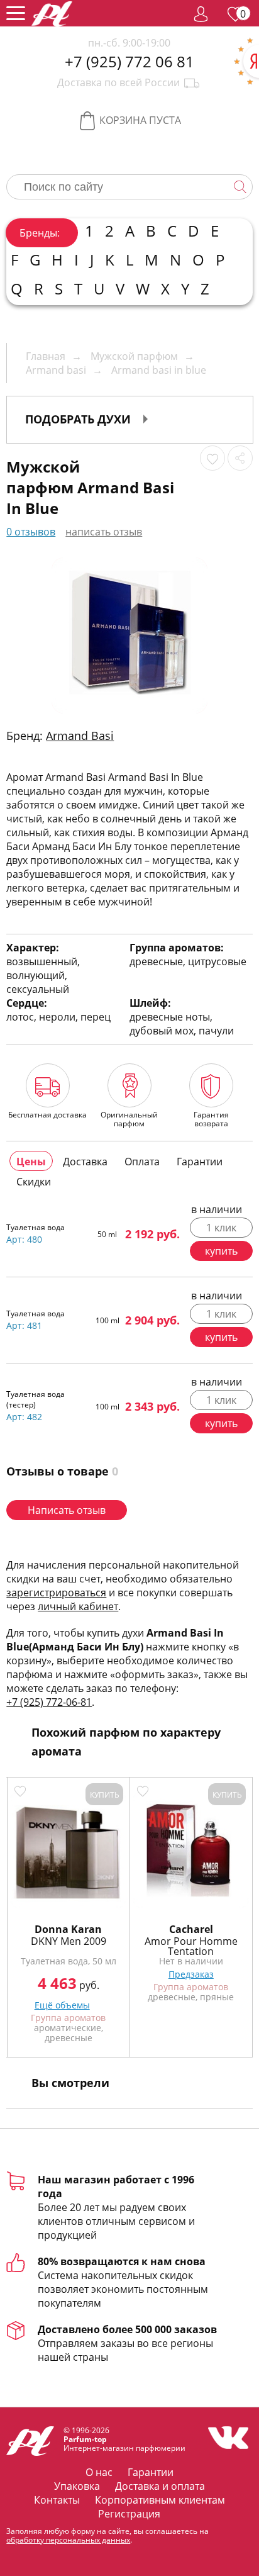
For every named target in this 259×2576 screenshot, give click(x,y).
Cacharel (191, 1929)
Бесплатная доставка (47, 1114)
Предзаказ (191, 1974)
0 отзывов (31, 532)
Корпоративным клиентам (160, 2500)
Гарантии (151, 2472)
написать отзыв (104, 532)
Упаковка (77, 2486)
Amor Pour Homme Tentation (191, 1946)
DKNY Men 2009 (69, 1941)
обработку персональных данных (68, 2540)
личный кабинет (78, 1606)
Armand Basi (80, 736)
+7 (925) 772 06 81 (129, 62)
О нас (99, 2472)
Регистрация (129, 2514)
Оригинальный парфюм (129, 1119)
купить (221, 1251)
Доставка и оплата (160, 2486)
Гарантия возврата (211, 1119)
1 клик (221, 1228)
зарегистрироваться (56, 1593)
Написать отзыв (67, 1510)
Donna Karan (68, 1929)
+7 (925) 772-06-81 (49, 1702)
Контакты (57, 2500)
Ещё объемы (62, 2005)
